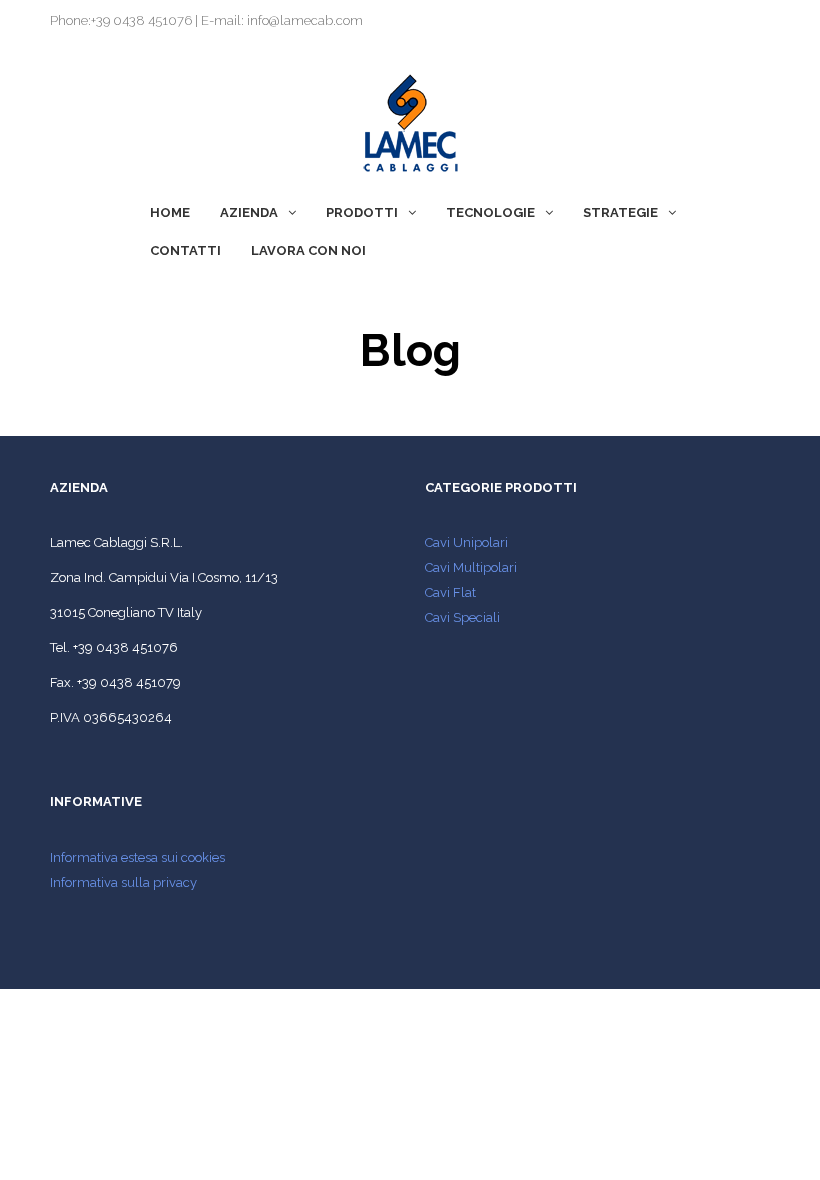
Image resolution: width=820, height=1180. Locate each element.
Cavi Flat (450, 592)
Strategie (620, 212)
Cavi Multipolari (471, 567)
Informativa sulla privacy (123, 882)
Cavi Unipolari (466, 542)
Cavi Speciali (462, 617)
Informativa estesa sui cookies (137, 857)
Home (170, 212)
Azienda (249, 212)
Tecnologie (490, 212)
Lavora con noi (308, 250)
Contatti (185, 250)
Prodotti (362, 212)
